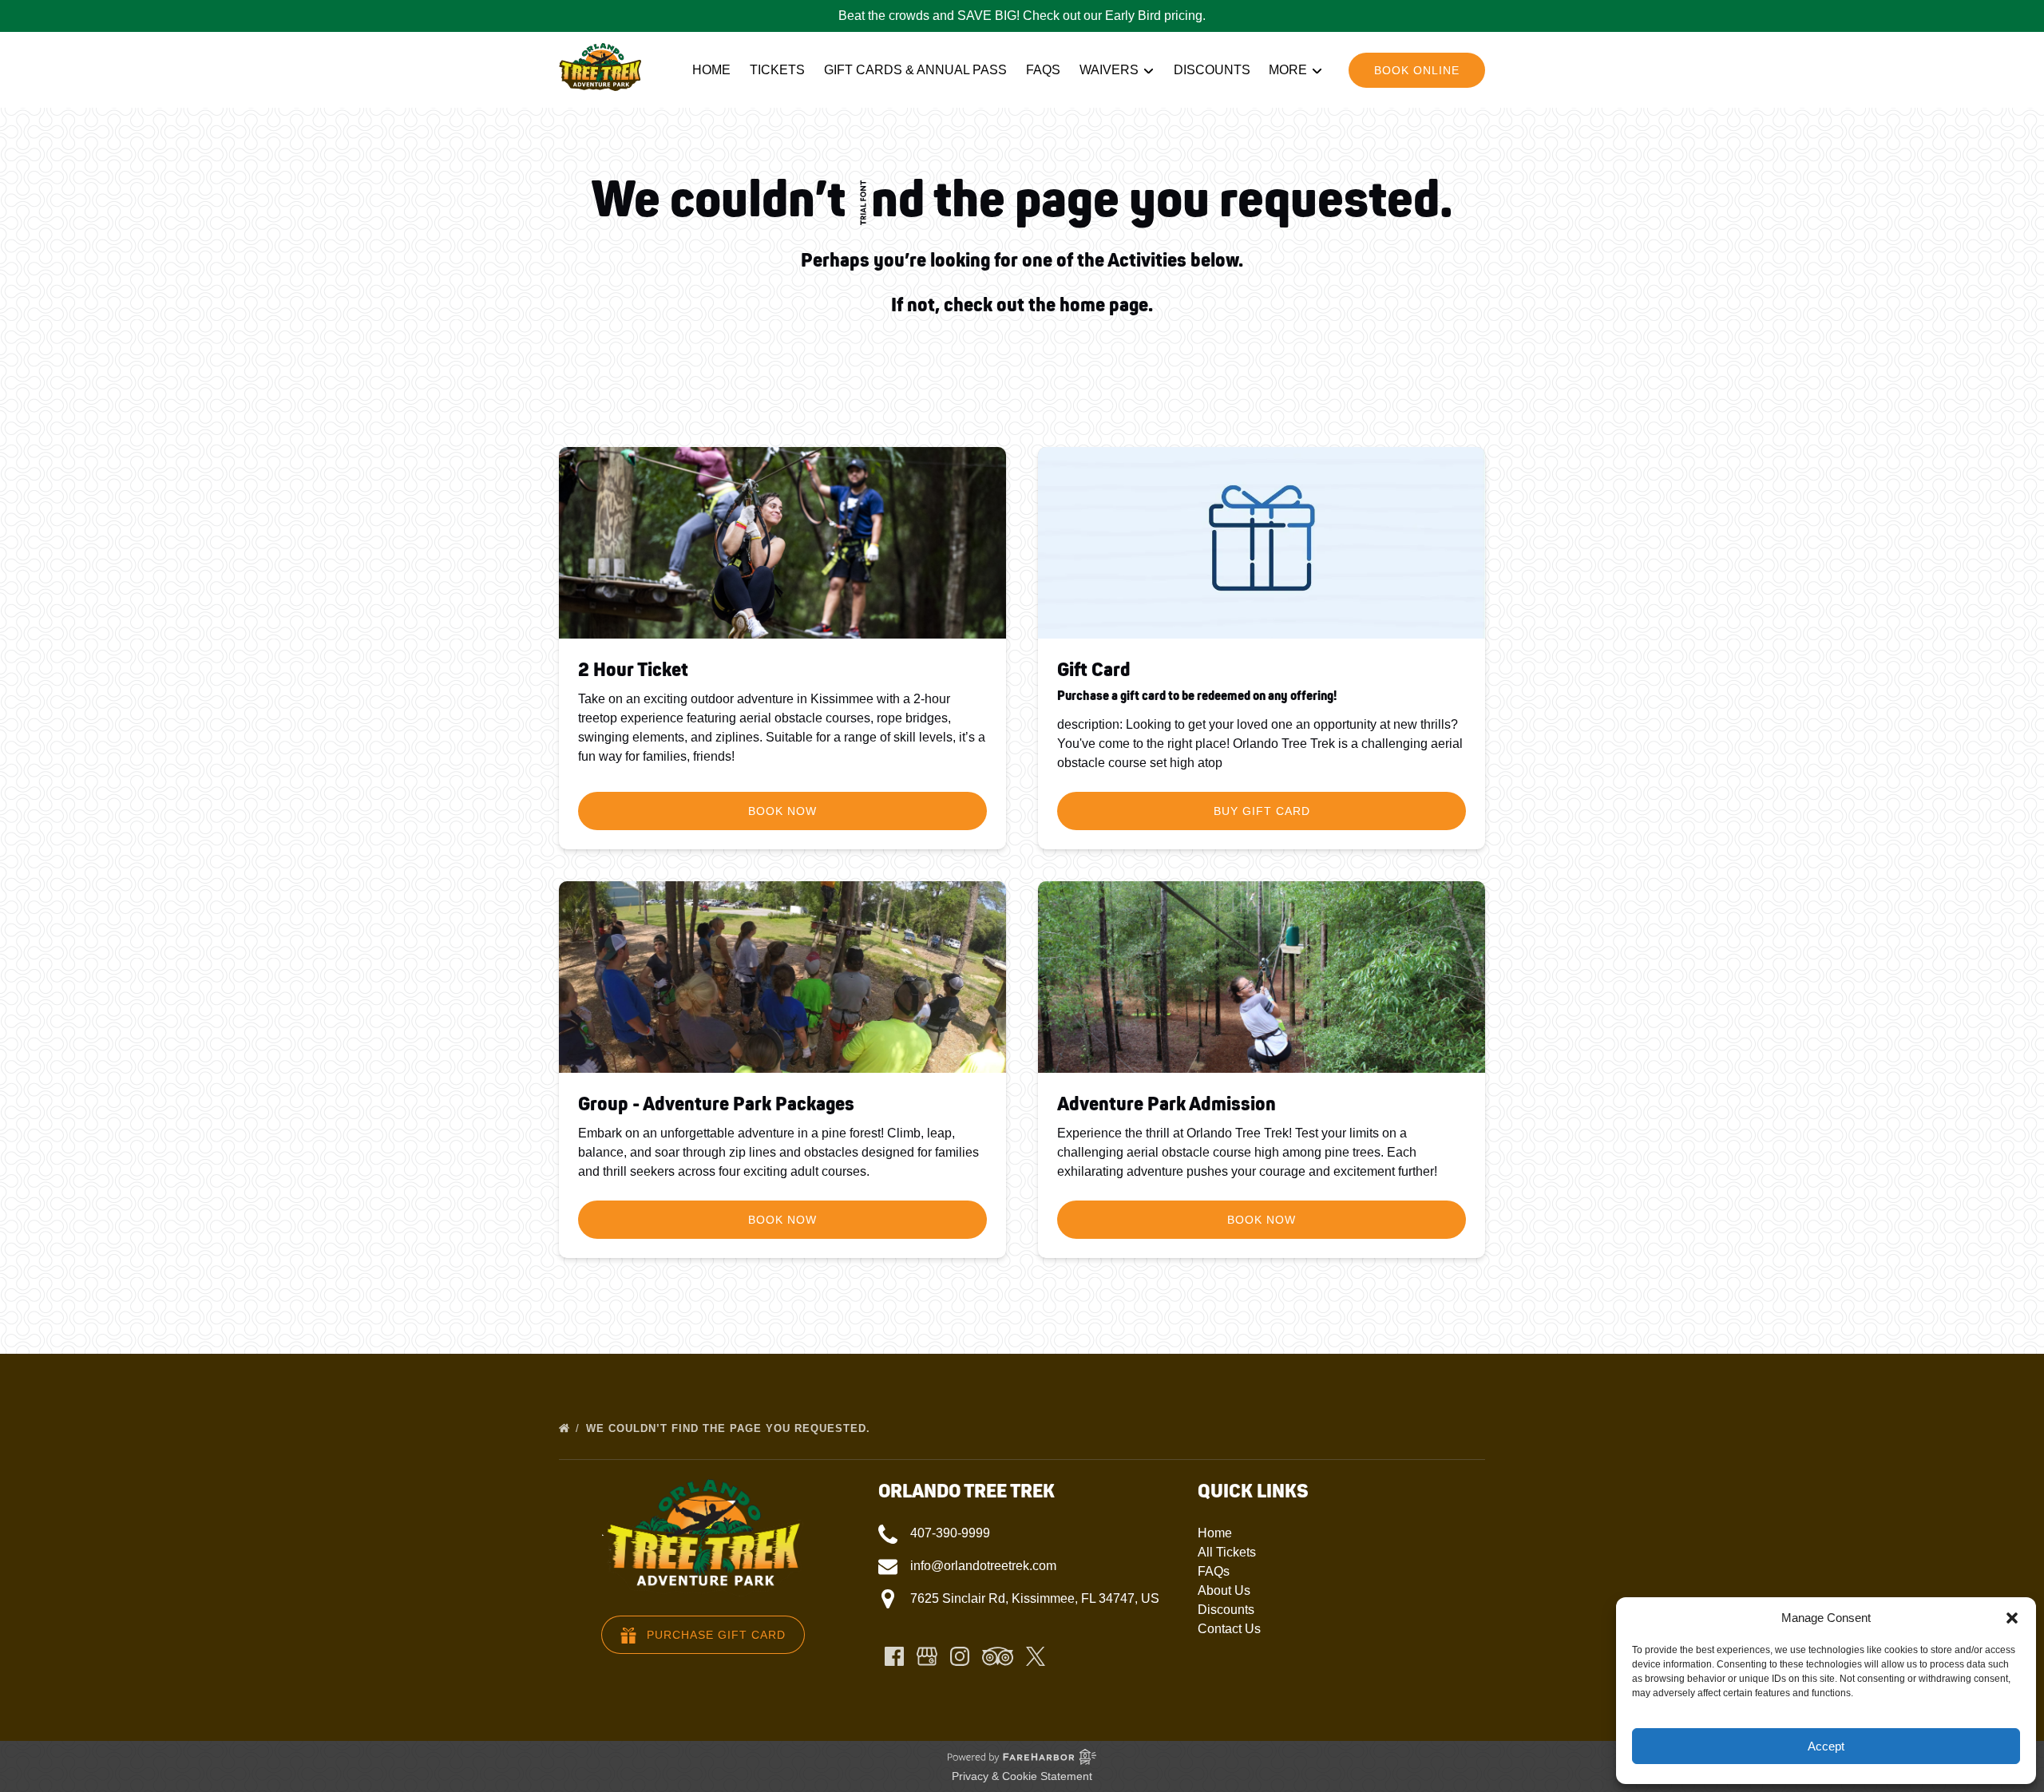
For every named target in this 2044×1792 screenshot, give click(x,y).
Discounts (1212, 70)
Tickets (777, 70)
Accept (1826, 1746)
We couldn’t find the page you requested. (730, 1428)
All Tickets (1227, 1552)
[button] (2012, 1618)
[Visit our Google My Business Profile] (927, 1656)
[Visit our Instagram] (960, 1656)
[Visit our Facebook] (894, 1656)
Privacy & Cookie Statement (1022, 1776)
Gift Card (1094, 670)
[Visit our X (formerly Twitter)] (1036, 1656)
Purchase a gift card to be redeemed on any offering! (1197, 696)
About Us (1224, 1590)
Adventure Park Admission (1167, 1104)
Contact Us (1229, 1629)
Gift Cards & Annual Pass (915, 70)
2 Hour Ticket (633, 670)
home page (1104, 305)
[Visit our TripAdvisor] (998, 1656)
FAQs (1043, 70)
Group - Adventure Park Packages (716, 1104)
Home (711, 70)
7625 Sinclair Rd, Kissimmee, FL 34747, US (1035, 1598)
